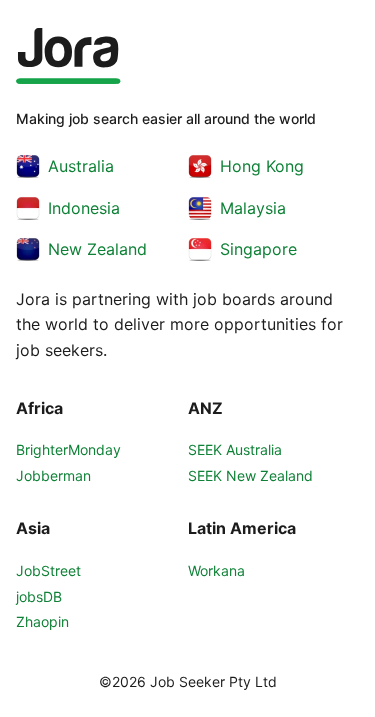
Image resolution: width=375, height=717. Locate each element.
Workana (216, 570)
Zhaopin (42, 621)
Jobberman (53, 475)
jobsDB (39, 596)
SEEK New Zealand (250, 475)
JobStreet (48, 570)
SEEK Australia (235, 449)
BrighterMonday (68, 449)
